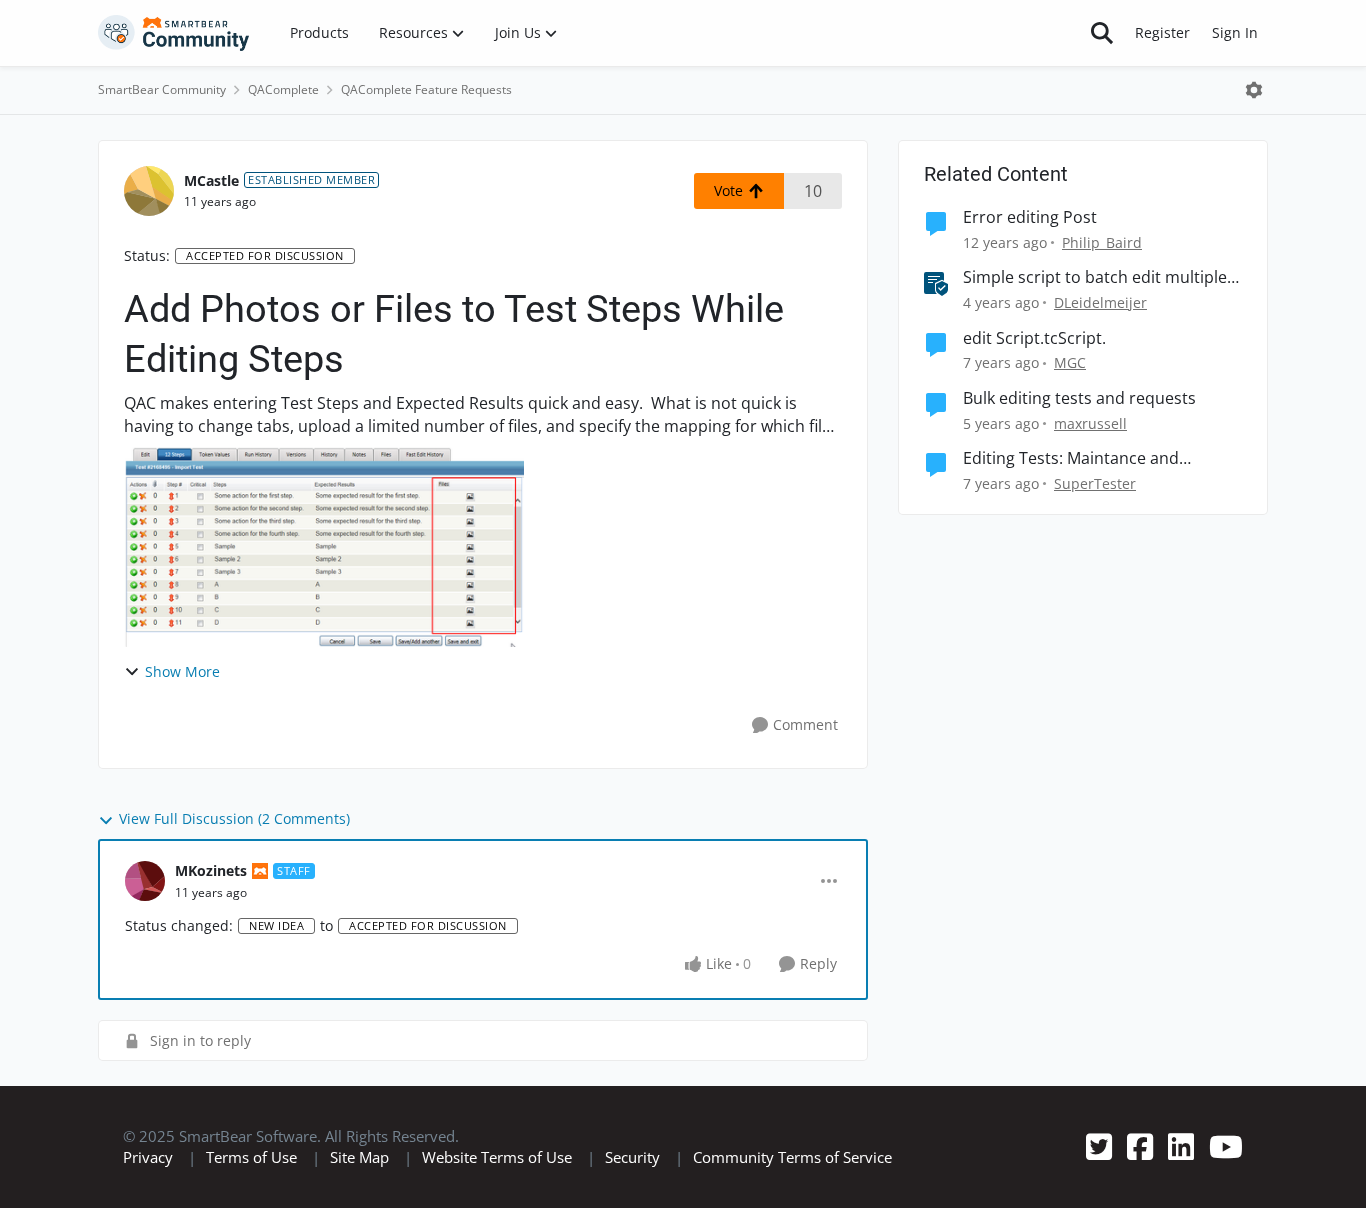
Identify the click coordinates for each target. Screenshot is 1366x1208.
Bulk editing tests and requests (1079, 398)
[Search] (1102, 33)
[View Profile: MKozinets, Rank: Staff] (145, 881)
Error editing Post (1030, 217)
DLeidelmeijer (1100, 302)
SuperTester (1095, 483)
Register (1162, 32)
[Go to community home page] (174, 33)
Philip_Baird (1102, 242)
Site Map (359, 1157)
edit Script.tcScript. (1034, 338)
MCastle (211, 180)
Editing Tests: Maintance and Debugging (1071, 458)
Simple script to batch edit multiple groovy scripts (1095, 277)
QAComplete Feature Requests (426, 89)
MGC (1070, 362)
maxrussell (1090, 423)
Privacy (148, 1157)
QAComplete (283, 89)
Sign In (1235, 32)
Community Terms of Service (792, 1157)
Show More (182, 671)
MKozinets (211, 870)
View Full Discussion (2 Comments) (234, 818)
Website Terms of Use (497, 1157)
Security (632, 1157)
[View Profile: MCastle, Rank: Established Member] (149, 191)
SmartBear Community (162, 89)
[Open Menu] (1254, 90)
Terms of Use (251, 1157)
